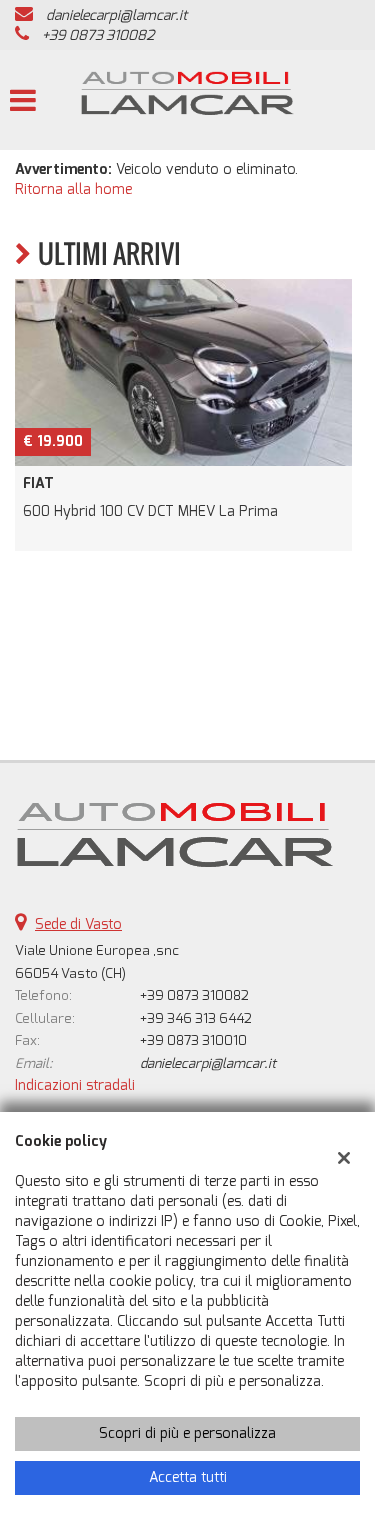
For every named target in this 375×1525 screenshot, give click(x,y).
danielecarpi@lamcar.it (116, 15)
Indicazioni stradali (75, 1085)
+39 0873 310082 (98, 35)
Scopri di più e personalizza (187, 1433)
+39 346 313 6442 (196, 1018)
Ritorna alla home (73, 189)
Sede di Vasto (78, 924)
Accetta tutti (188, 1477)
